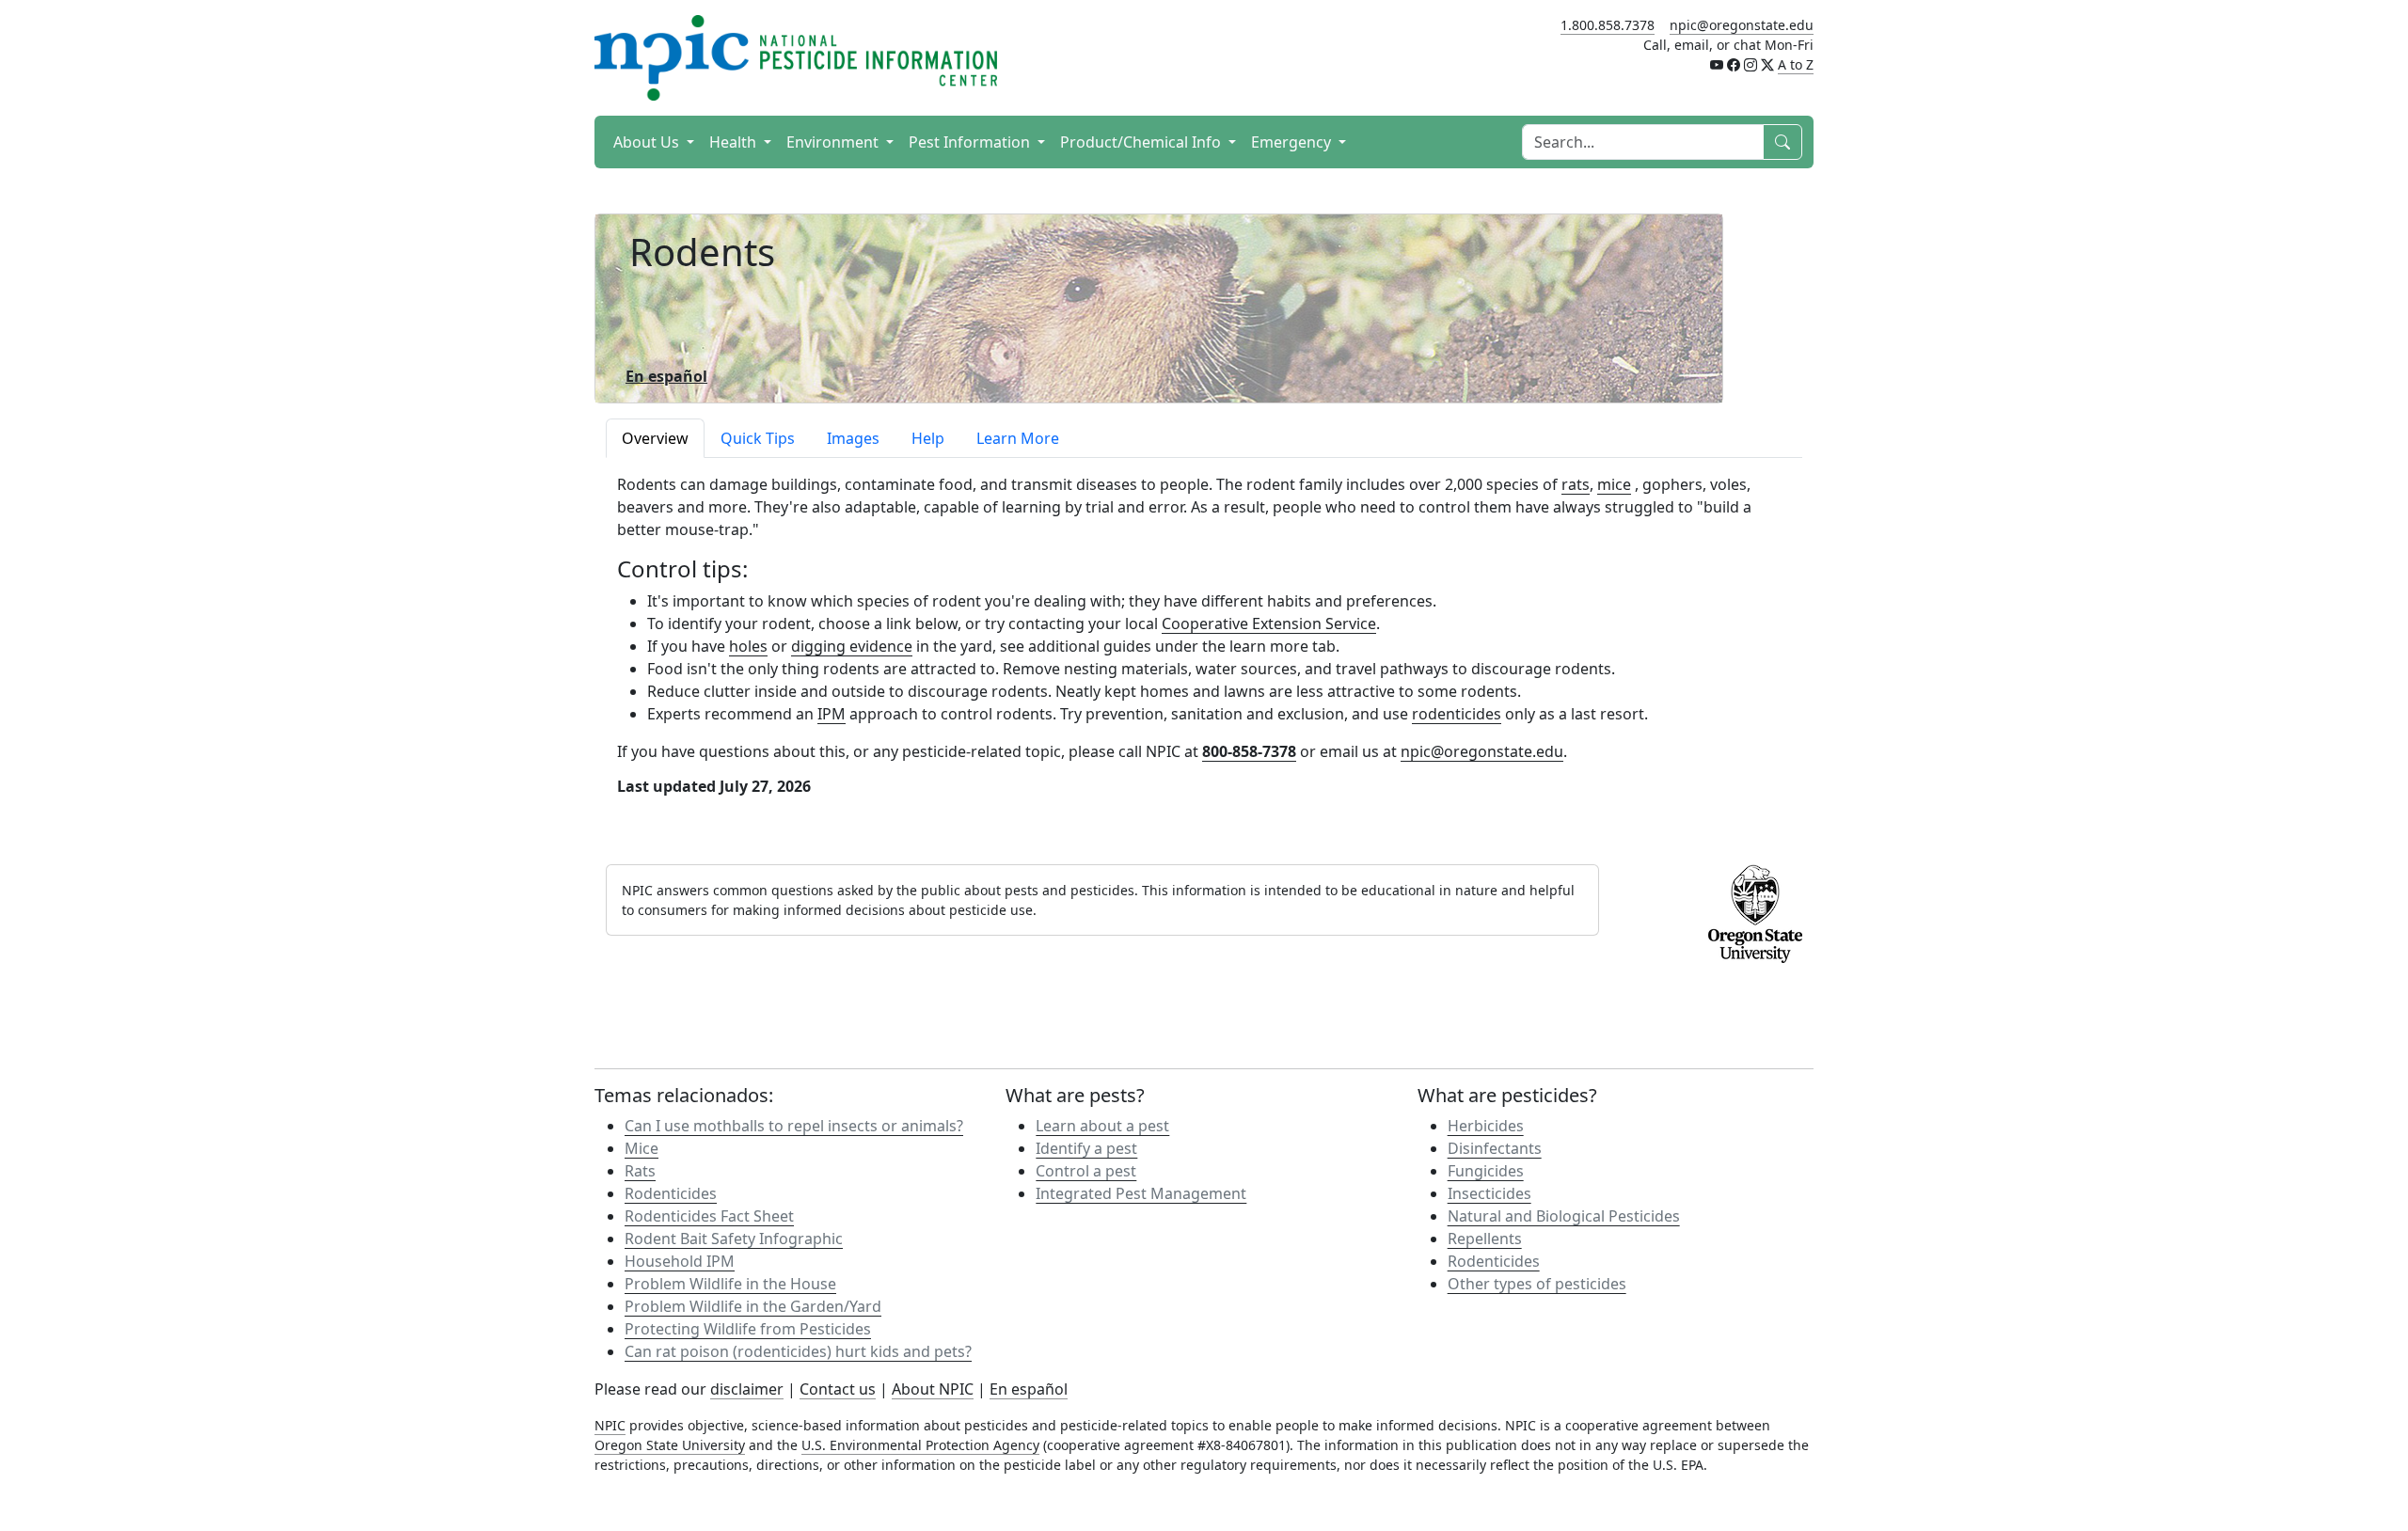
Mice (642, 1148)
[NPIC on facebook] (1734, 64)
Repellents (1485, 1239)
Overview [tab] (655, 438)
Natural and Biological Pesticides (1564, 1216)
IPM (832, 714)
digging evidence (852, 646)
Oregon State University (670, 1445)
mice (1614, 484)
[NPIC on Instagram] (1751, 64)
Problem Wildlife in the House (730, 1284)
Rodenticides (671, 1193)
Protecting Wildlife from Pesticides (748, 1329)
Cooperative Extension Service (1269, 623)
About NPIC (933, 1389)
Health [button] (735, 142)
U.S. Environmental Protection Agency (920, 1445)
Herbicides (1486, 1126)
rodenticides (1457, 714)
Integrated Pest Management (1141, 1193)
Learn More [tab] (1018, 438)
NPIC (610, 1425)
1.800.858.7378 (1608, 25)
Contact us (838, 1389)
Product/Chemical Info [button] (1142, 142)
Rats (640, 1171)
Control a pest (1086, 1171)
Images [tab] (853, 438)
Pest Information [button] (971, 142)
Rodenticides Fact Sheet (709, 1216)
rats (1576, 484)
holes (748, 646)
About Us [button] (648, 142)
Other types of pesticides (1537, 1284)
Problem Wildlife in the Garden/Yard (753, 1306)
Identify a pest (1086, 1148)
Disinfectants (1495, 1148)
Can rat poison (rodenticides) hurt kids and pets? (798, 1351)
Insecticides (1489, 1193)
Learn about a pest (1102, 1126)
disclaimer (747, 1389)
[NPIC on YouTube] (1717, 64)
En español (1029, 1389)
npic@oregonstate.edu (1742, 25)
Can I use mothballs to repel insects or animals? (794, 1126)
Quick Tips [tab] (758, 438)
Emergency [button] (1293, 142)
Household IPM (680, 1261)
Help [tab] (928, 438)
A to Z (1796, 64)
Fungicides (1486, 1171)
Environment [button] (834, 142)
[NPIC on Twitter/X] (1767, 64)
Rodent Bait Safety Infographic (734, 1239)
